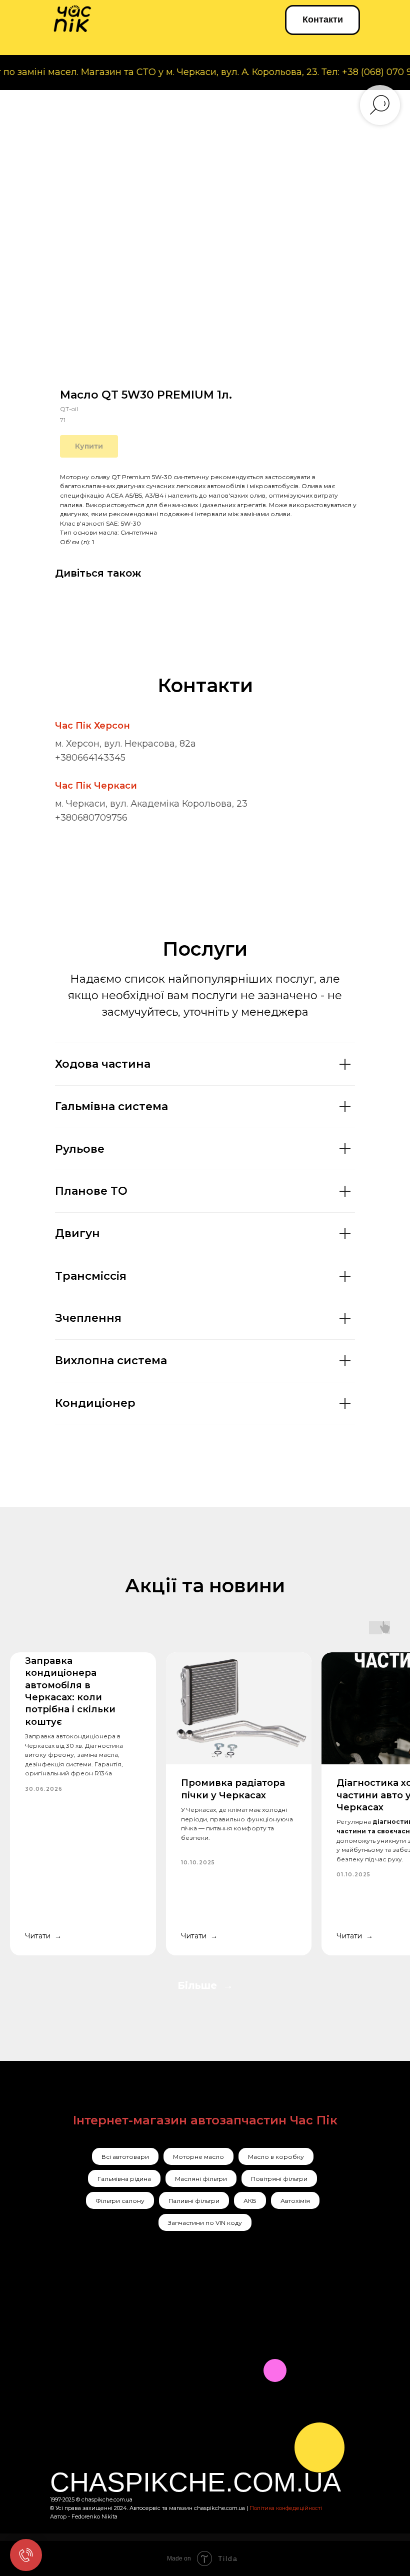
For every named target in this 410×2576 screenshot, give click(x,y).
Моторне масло (198, 2157)
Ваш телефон (237, 2477)
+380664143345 (90, 758)
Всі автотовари (125, 2157)
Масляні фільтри (201, 2179)
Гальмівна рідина (124, 2179)
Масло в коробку (276, 2157)
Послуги (187, 2333)
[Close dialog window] (391, 2347)
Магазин (187, 2372)
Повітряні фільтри (279, 2179)
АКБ (250, 2201)
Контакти (189, 2392)
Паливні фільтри (194, 2201)
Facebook (80, 2354)
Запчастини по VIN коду (205, 2223)
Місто (218, 2427)
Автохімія (295, 2201)
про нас (186, 2353)
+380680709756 (91, 818)
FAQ (178, 2437)
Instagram (81, 2333)
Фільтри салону (120, 2201)
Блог (175, 2411)
